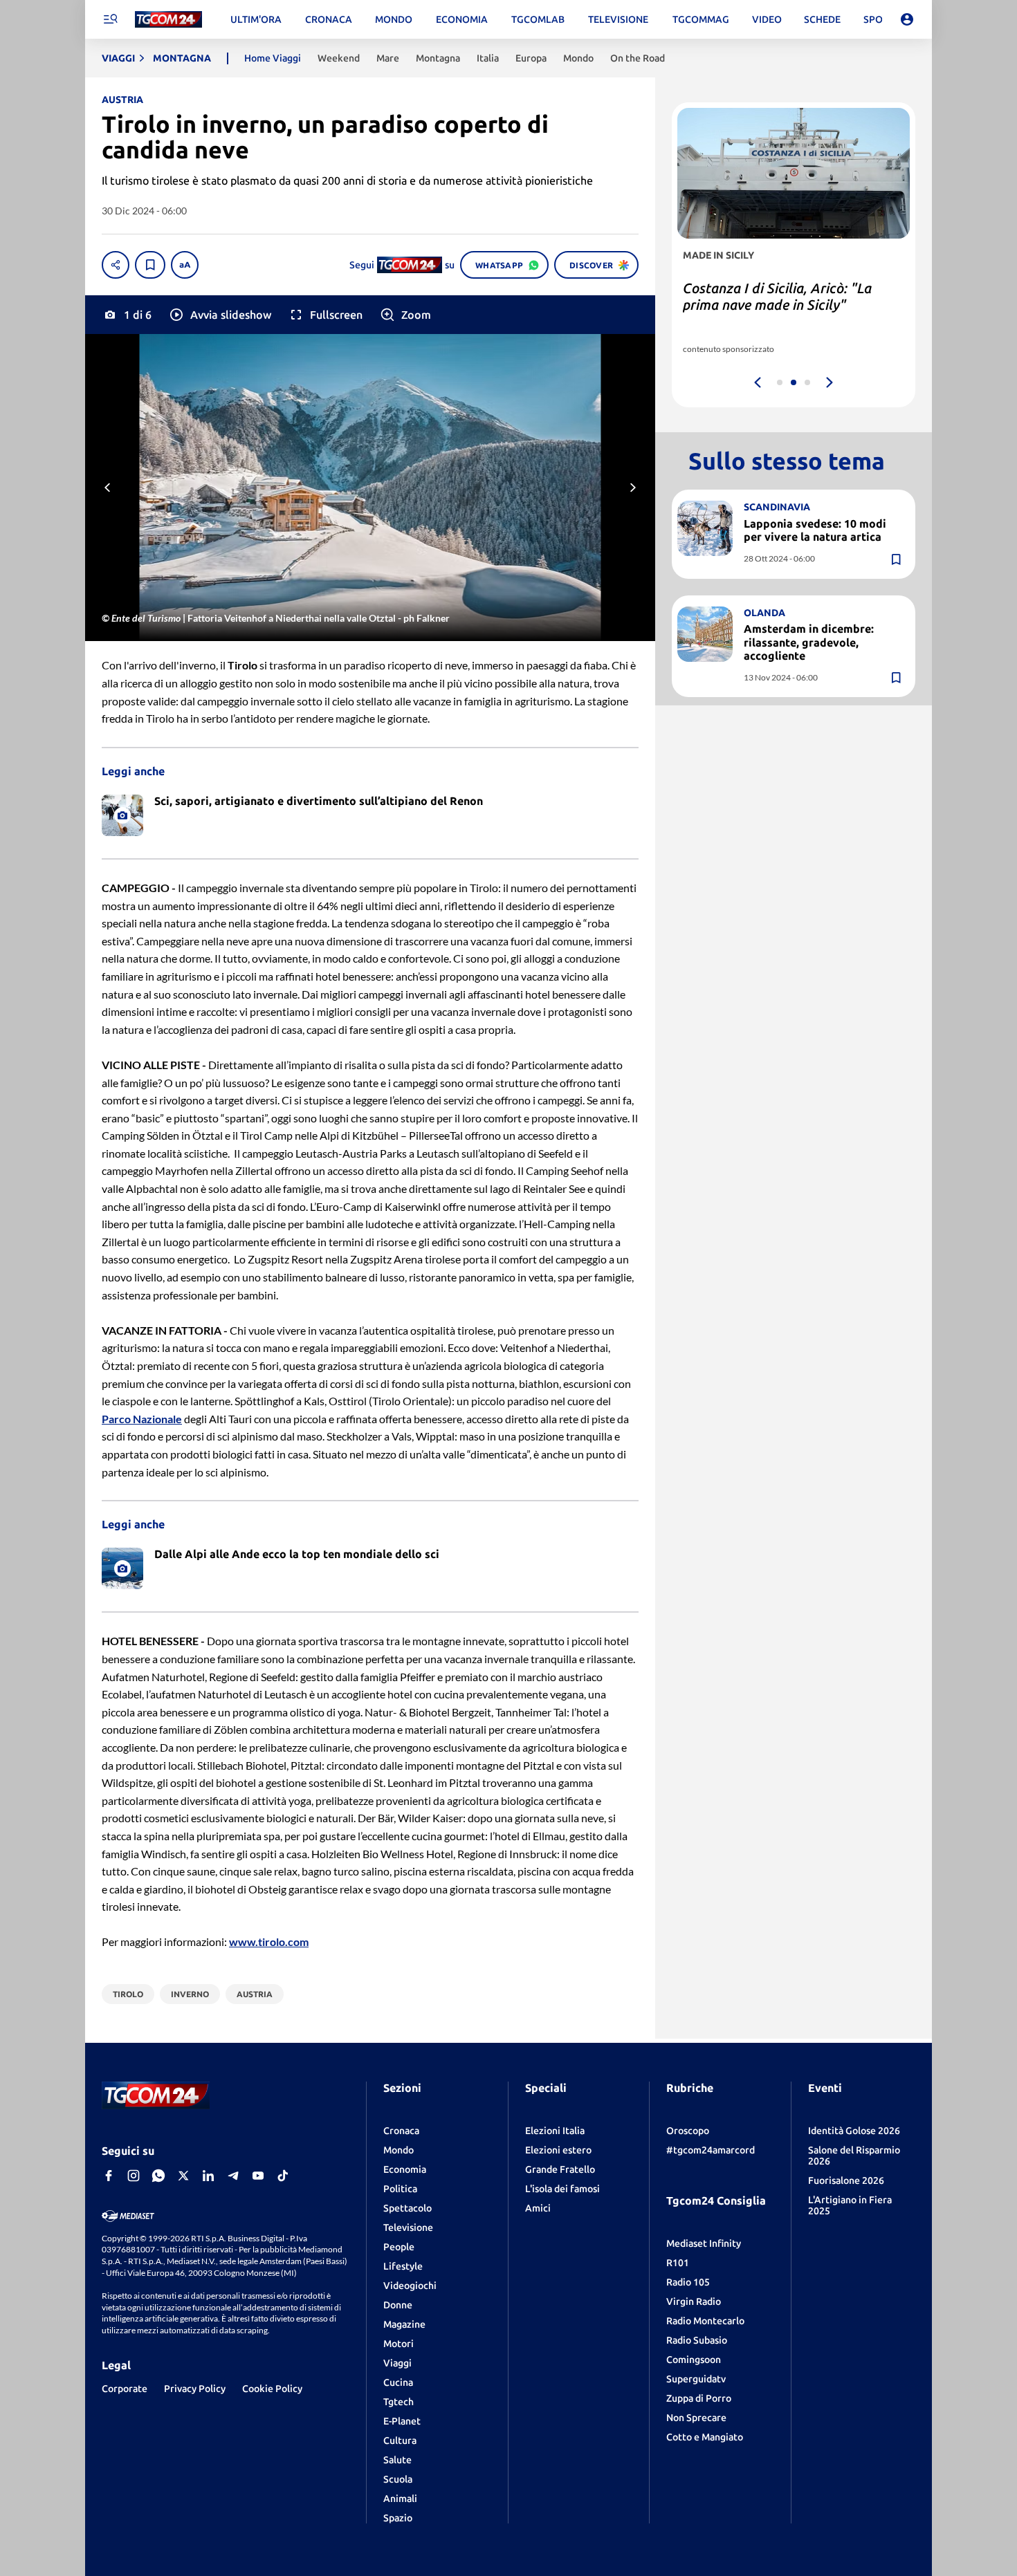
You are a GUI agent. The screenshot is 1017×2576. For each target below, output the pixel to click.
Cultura (400, 2440)
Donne (398, 2305)
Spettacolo (407, 2208)
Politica (400, 2189)
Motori (398, 2344)
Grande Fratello (560, 2169)
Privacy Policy (195, 2389)
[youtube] (258, 2176)
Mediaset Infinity (704, 2243)
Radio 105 (688, 2282)
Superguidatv (696, 2379)
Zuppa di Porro (699, 2398)
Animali (400, 2499)
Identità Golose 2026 (854, 2131)
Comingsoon (694, 2360)
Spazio (398, 2518)
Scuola (398, 2479)
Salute (397, 2460)
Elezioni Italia (555, 2131)
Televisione (408, 2227)
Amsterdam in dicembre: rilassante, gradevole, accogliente (809, 642)
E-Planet (402, 2421)
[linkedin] (208, 2176)
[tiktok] (283, 2176)
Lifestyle (403, 2266)
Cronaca (401, 2131)
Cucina (398, 2382)
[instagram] (134, 2176)
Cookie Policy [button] (272, 2389)
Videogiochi (410, 2286)
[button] (220, 315)
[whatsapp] (158, 2176)
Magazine (404, 2324)
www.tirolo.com (269, 1942)
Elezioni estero (558, 2150)
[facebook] (109, 2176)
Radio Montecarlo (705, 2321)
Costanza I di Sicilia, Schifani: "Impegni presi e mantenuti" (773, 296)
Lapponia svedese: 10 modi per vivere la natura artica (815, 530)
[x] (183, 2176)
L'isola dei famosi (562, 2189)
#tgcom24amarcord (711, 2150)
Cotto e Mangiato (705, 2437)
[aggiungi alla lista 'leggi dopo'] (150, 265)
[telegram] (233, 2176)
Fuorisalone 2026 (846, 2180)
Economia (405, 2169)
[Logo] (168, 20)
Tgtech (398, 2402)
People (399, 2247)
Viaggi (397, 2363)
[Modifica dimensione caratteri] (185, 265)
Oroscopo (688, 2131)
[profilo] (907, 19)
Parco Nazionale (142, 1419)
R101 (678, 2263)
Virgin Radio (694, 2301)
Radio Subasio (697, 2340)
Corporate (125, 2389)
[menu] (110, 19)
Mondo (398, 2150)
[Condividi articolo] (116, 265)
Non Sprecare (696, 2418)
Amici (538, 2208)
